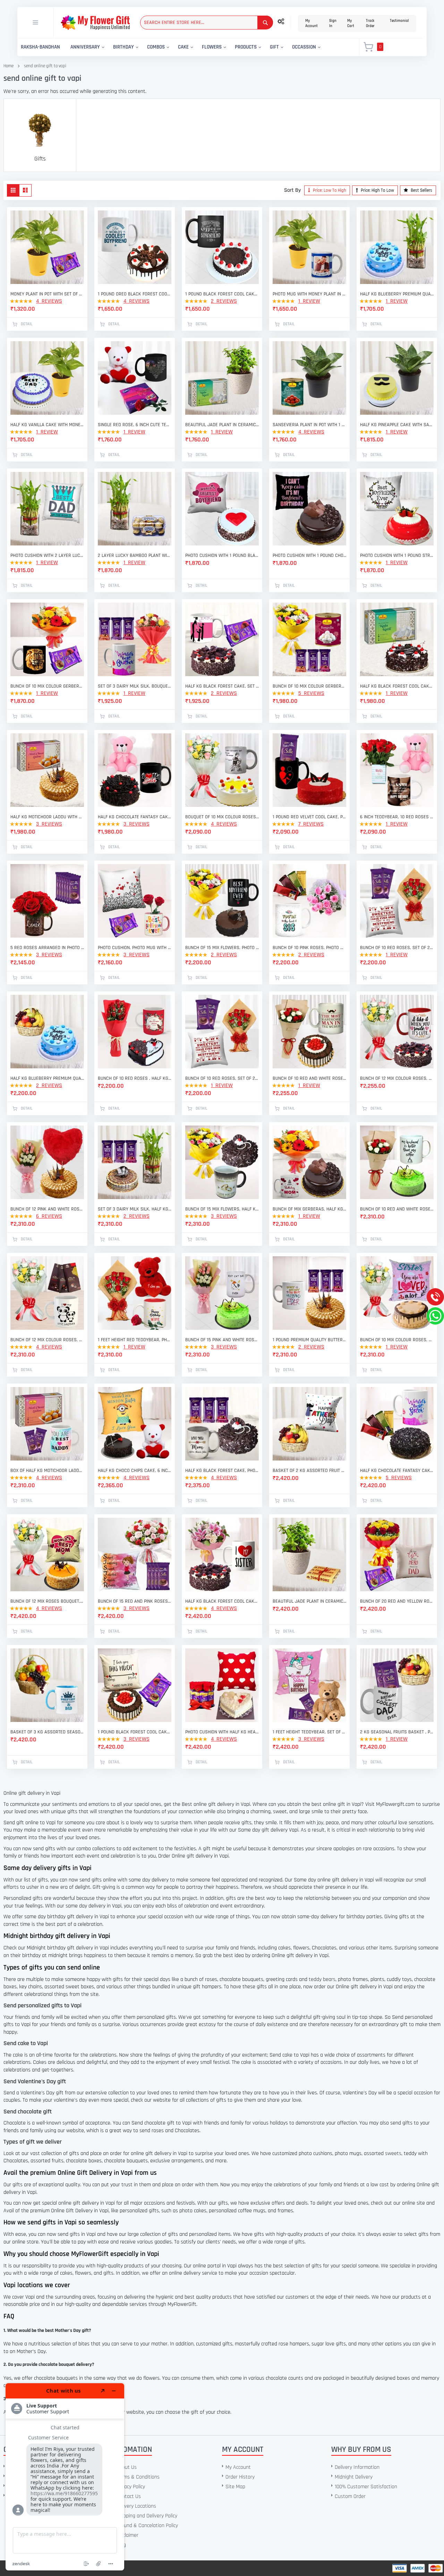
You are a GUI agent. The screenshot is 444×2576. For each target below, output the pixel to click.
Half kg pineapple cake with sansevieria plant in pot (397, 425)
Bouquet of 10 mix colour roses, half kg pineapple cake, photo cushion (222, 817)
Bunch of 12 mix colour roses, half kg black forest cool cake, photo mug (397, 1078)
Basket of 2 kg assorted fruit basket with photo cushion (309, 1471)
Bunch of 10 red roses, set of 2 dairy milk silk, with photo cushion (397, 948)
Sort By (292, 190)
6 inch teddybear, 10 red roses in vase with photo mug (397, 817)
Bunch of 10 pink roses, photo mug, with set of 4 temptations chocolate (309, 948)
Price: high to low (377, 190)
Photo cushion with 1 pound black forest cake (222, 555)
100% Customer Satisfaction (366, 2487)
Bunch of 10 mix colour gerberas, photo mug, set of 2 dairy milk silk (47, 686)
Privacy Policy (131, 2487)
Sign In (333, 23)
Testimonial (399, 21)
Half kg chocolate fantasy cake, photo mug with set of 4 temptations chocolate (397, 1471)
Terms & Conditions (138, 2477)
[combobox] (207, 23)
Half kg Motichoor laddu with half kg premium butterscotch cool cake (47, 817)
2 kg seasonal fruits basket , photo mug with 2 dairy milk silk (397, 1732)
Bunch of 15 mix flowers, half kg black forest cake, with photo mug (222, 1209)
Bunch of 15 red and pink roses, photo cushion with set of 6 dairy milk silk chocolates (135, 1601)
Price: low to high (329, 190)
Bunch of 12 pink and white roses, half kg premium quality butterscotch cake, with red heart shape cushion (47, 1209)
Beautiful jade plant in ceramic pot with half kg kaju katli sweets (222, 425)
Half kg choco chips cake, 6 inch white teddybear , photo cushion (135, 1471)
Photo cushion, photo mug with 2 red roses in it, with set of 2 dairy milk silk (135, 948)
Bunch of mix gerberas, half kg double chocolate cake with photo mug (309, 1209)
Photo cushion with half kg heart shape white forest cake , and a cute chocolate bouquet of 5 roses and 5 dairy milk (222, 1732)
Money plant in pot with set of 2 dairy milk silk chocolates (47, 294)
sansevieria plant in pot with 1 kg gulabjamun (309, 425)
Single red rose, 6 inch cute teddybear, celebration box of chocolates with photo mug (135, 425)
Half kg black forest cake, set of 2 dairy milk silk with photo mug (222, 686)
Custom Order (350, 2496)
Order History (240, 2477)
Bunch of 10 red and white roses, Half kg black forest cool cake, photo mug (309, 1078)
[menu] (184, 47)
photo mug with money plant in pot (309, 294)
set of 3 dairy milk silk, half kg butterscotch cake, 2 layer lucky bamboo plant (135, 1209)
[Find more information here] (65, 2477)
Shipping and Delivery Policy (147, 2516)
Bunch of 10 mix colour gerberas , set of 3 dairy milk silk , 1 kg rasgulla (309, 686)
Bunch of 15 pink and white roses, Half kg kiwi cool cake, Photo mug (222, 1340)
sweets (393, 2153)
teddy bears (322, 1979)
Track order (370, 23)
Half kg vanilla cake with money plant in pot (47, 425)
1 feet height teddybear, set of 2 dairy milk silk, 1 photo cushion (309, 1732)
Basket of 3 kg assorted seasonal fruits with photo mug (47, 1732)
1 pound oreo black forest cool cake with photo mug (135, 294)
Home (8, 66)
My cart (351, 23)
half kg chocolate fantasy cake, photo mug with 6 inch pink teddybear (135, 817)
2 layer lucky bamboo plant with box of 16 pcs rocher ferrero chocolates (135, 555)
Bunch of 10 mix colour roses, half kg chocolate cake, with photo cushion (397, 1340)
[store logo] (95, 23)
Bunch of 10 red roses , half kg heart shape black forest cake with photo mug (135, 1078)
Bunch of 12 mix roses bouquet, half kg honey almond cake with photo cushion (47, 1601)
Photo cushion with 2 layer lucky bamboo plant (47, 555)
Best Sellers (421, 190)
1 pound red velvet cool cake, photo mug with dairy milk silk (309, 817)
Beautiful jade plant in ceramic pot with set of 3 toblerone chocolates (309, 1601)
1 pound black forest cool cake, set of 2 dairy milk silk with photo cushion (135, 1732)
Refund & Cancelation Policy (147, 2526)
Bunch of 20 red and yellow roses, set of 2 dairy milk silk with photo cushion (397, 1601)
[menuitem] (40, 47)
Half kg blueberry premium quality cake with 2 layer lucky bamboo (397, 294)
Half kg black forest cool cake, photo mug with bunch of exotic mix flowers (222, 1601)
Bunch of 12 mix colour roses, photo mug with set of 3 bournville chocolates (47, 1340)
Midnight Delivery (354, 2477)
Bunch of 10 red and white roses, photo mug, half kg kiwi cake (397, 1209)
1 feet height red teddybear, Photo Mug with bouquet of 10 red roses (135, 1340)
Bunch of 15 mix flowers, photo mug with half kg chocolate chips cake (222, 948)
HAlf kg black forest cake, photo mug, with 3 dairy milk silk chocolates (222, 1471)
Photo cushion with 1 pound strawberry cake (397, 555)
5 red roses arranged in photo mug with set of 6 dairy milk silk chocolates (47, 948)
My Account (311, 23)
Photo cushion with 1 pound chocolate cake (309, 555)
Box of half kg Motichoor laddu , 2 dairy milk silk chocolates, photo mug (47, 1471)
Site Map (235, 2487)
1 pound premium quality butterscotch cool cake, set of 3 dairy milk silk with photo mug (309, 1340)
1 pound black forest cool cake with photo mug (222, 294)
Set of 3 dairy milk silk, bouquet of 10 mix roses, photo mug (135, 686)
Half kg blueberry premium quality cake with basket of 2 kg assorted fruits (47, 1078)
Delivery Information (357, 2467)
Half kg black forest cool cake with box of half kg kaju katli (397, 686)
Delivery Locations (136, 2506)
